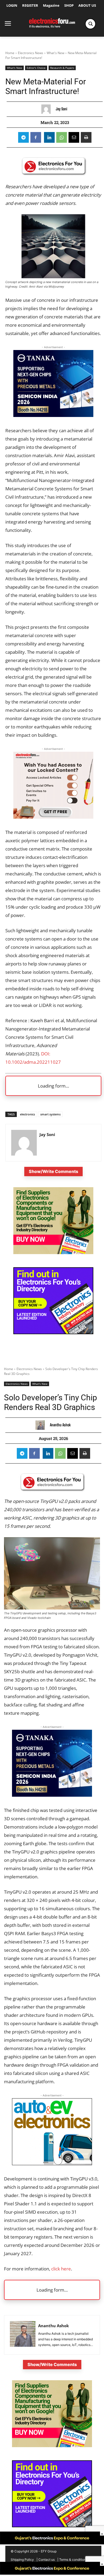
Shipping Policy (22, 2560)
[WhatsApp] (62, 137)
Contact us (47, 2560)
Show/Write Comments (53, 1171)
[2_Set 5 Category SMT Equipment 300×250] (53, 1333)
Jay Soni (61, 109)
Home (10, 53)
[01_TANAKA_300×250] (53, 415)
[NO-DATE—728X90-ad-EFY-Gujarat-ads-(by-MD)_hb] (52, 2573)
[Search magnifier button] (90, 24)
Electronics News (31, 53)
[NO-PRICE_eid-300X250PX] (53, 1253)
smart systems (50, 1114)
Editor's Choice (36, 68)
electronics (27, 1114)
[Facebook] (36, 137)
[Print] (86, 137)
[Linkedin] (49, 137)
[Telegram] (23, 137)
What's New (55, 53)
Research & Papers (62, 68)
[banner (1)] (53, 817)
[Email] (74, 137)
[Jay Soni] (47, 109)
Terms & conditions (73, 2560)
